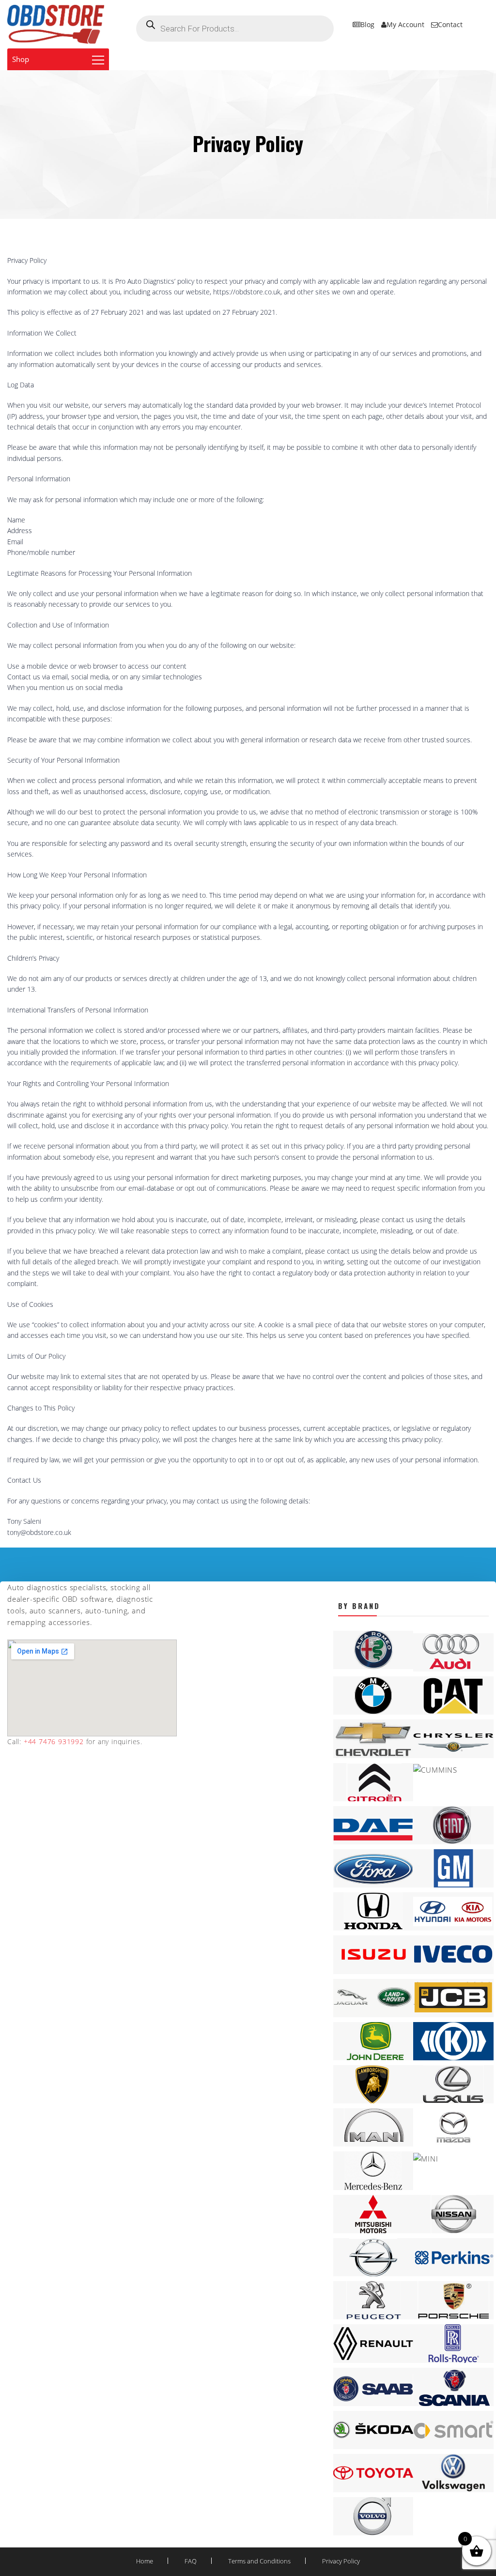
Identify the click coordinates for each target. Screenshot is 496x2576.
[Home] (56, 24)
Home (145, 2561)
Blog (367, 24)
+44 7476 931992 (53, 1741)
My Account (405, 24)
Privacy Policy (341, 2561)
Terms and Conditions (259, 2561)
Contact (450, 24)
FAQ (191, 2561)
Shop (21, 59)
